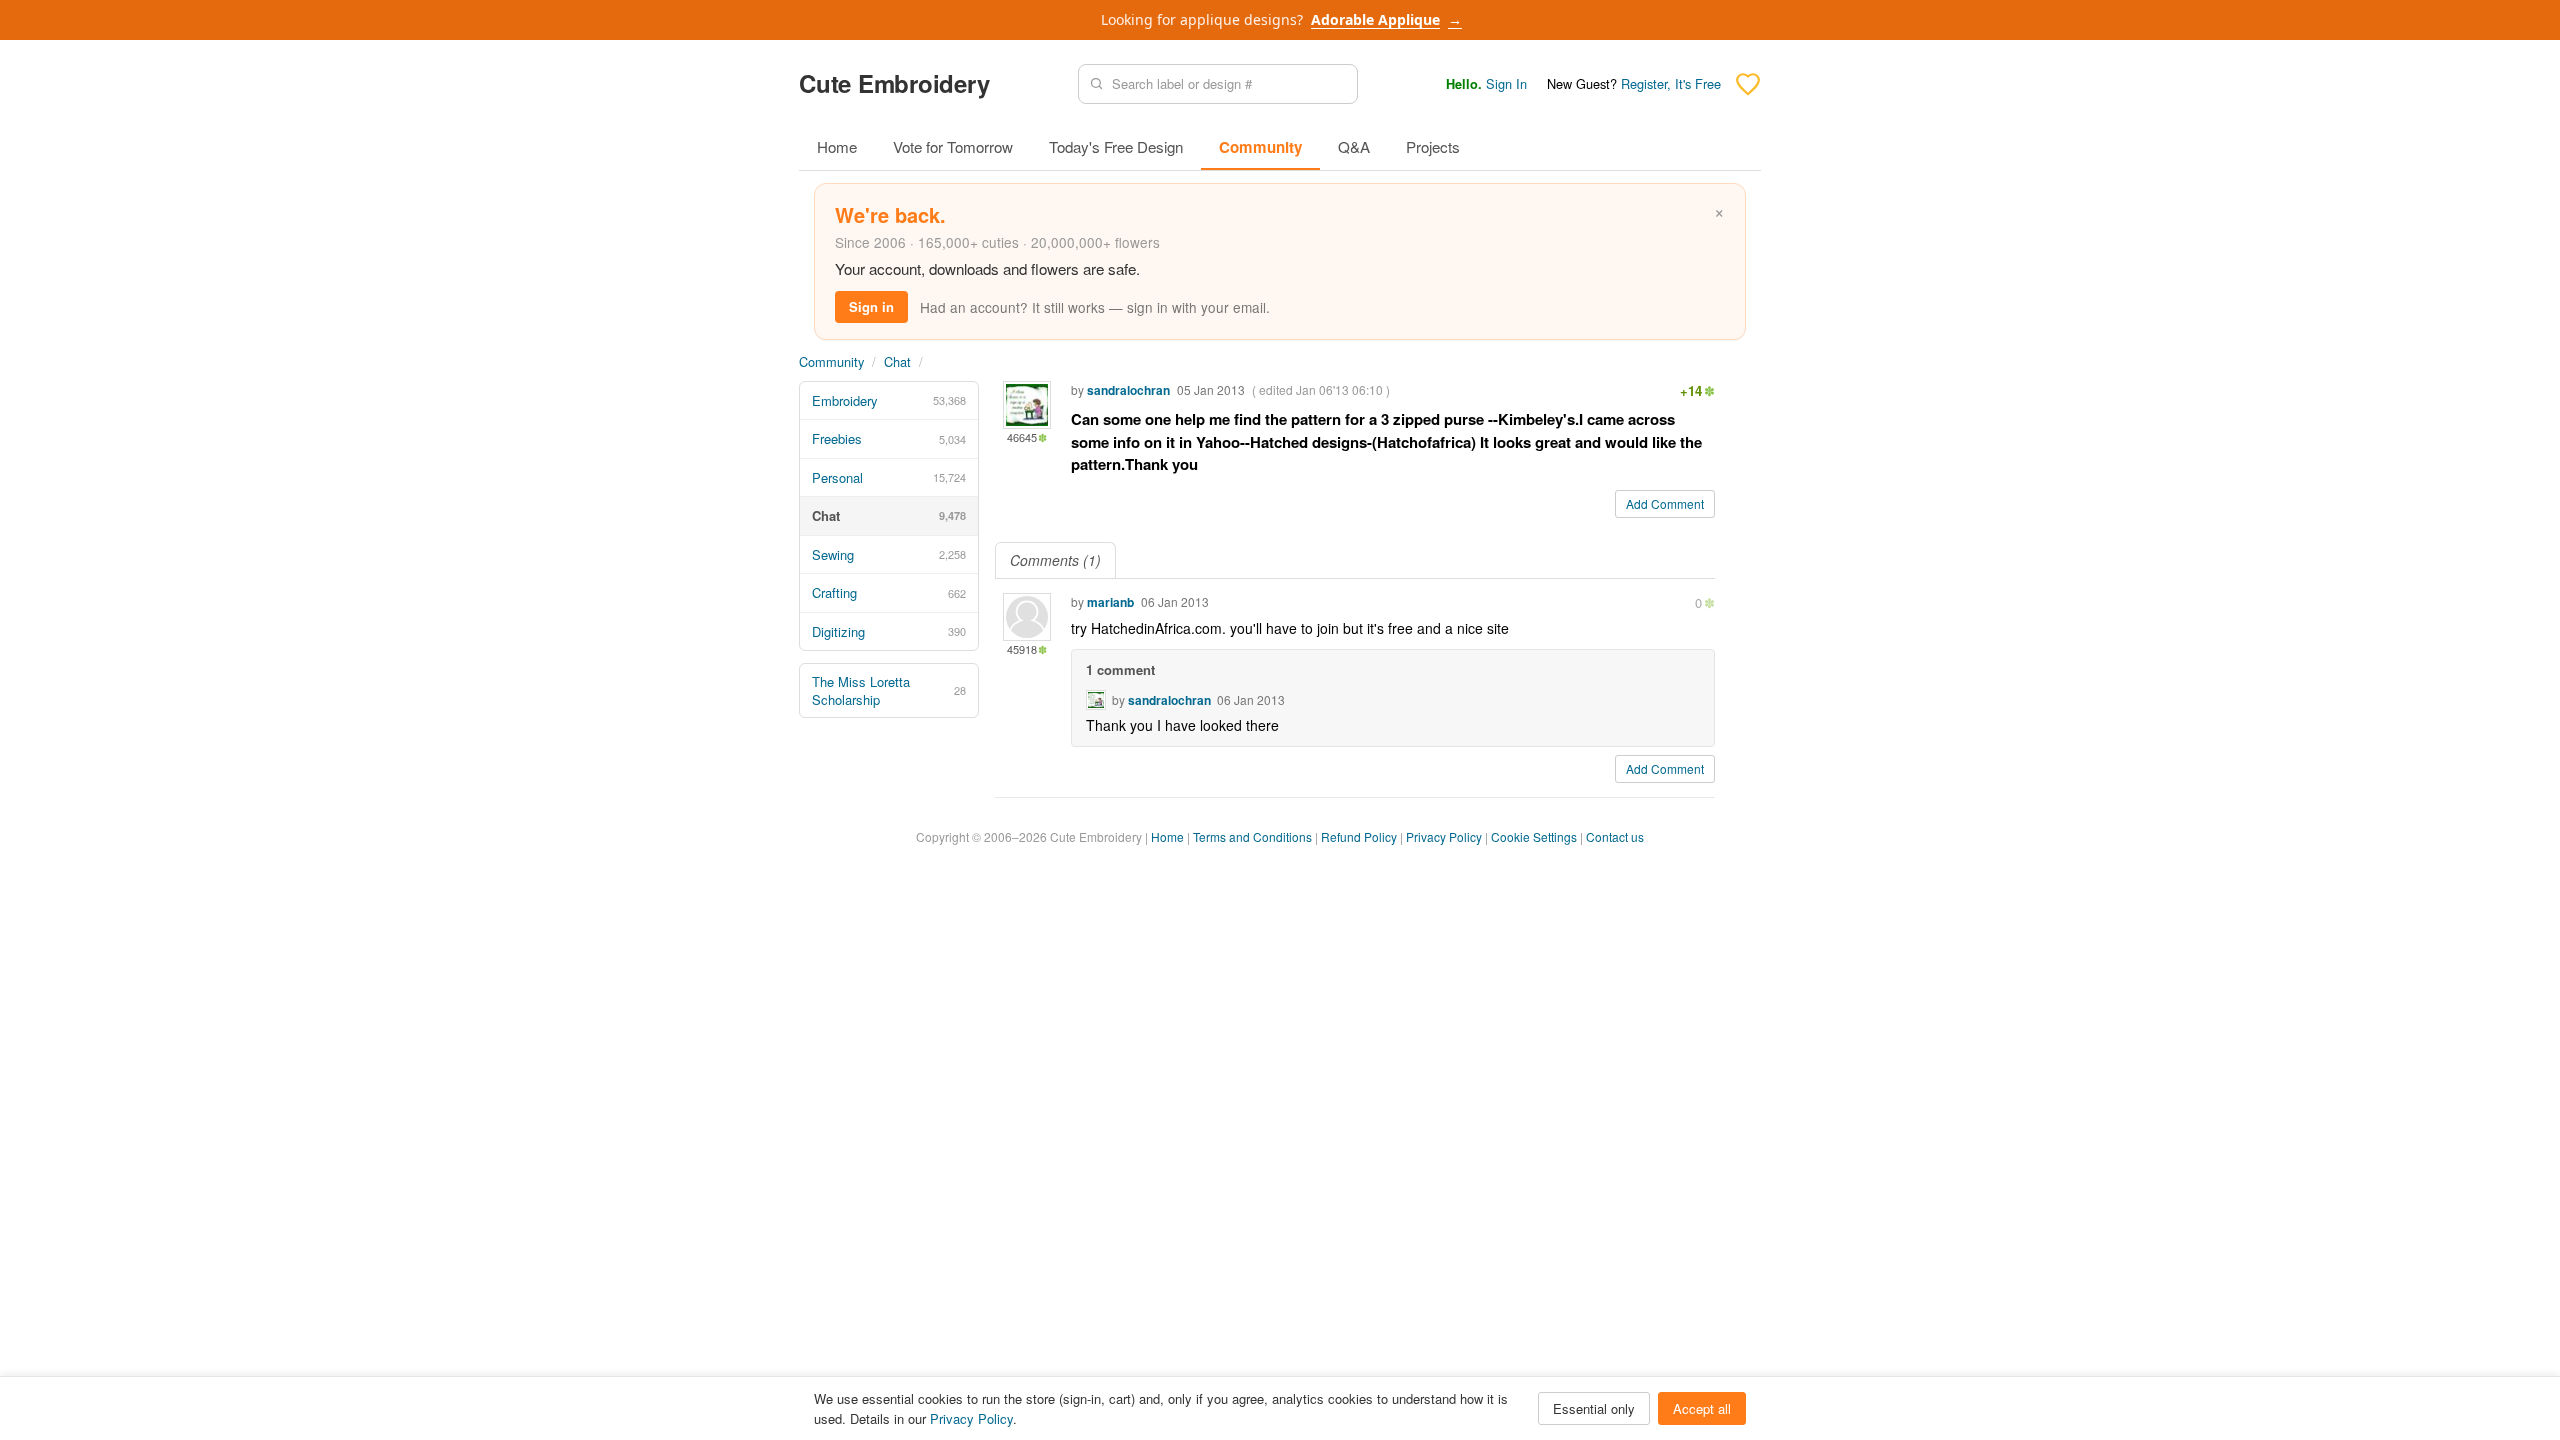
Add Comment (1665, 503)
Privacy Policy (1444, 836)
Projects (1433, 146)
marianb (1110, 602)
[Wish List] (1748, 84)
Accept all (1702, 1408)
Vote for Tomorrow (953, 146)
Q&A (1354, 146)
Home (837, 146)
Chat (897, 361)
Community (1260, 147)
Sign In (1506, 83)
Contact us (1615, 836)
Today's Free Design (1116, 146)
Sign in (871, 306)
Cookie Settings (1534, 836)
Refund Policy (1359, 836)
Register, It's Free (1671, 83)
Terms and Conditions (1252, 836)
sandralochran (1128, 390)
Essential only (1594, 1408)
